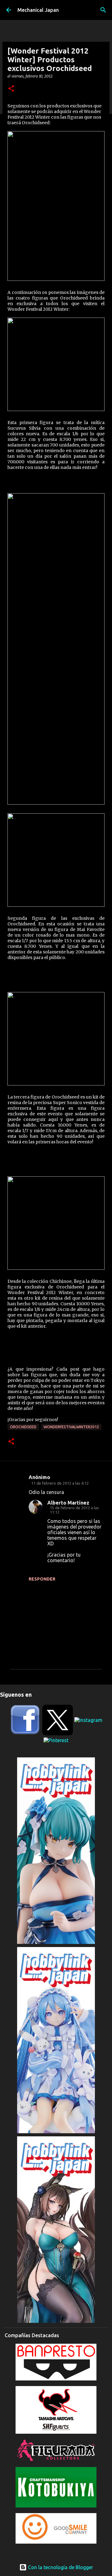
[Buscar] (103, 10)
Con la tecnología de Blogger (60, 2567)
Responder (42, 1579)
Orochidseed (23, 1427)
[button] (11, 89)
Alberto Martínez (68, 1503)
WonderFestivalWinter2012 (71, 1427)
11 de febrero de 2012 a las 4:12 (60, 1483)
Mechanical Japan (38, 10)
